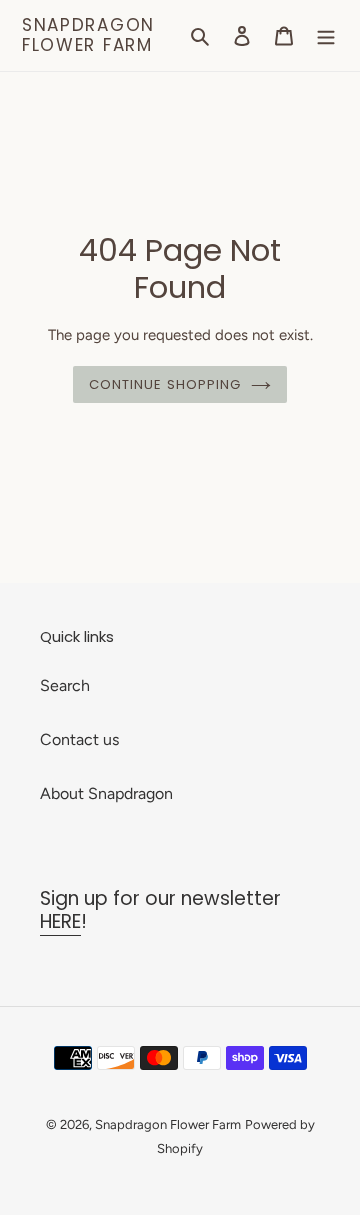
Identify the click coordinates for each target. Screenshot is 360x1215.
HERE (60, 921)
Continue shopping (165, 384)
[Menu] (326, 35)
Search (65, 685)
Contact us (79, 739)
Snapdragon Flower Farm (88, 35)
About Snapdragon (106, 793)
